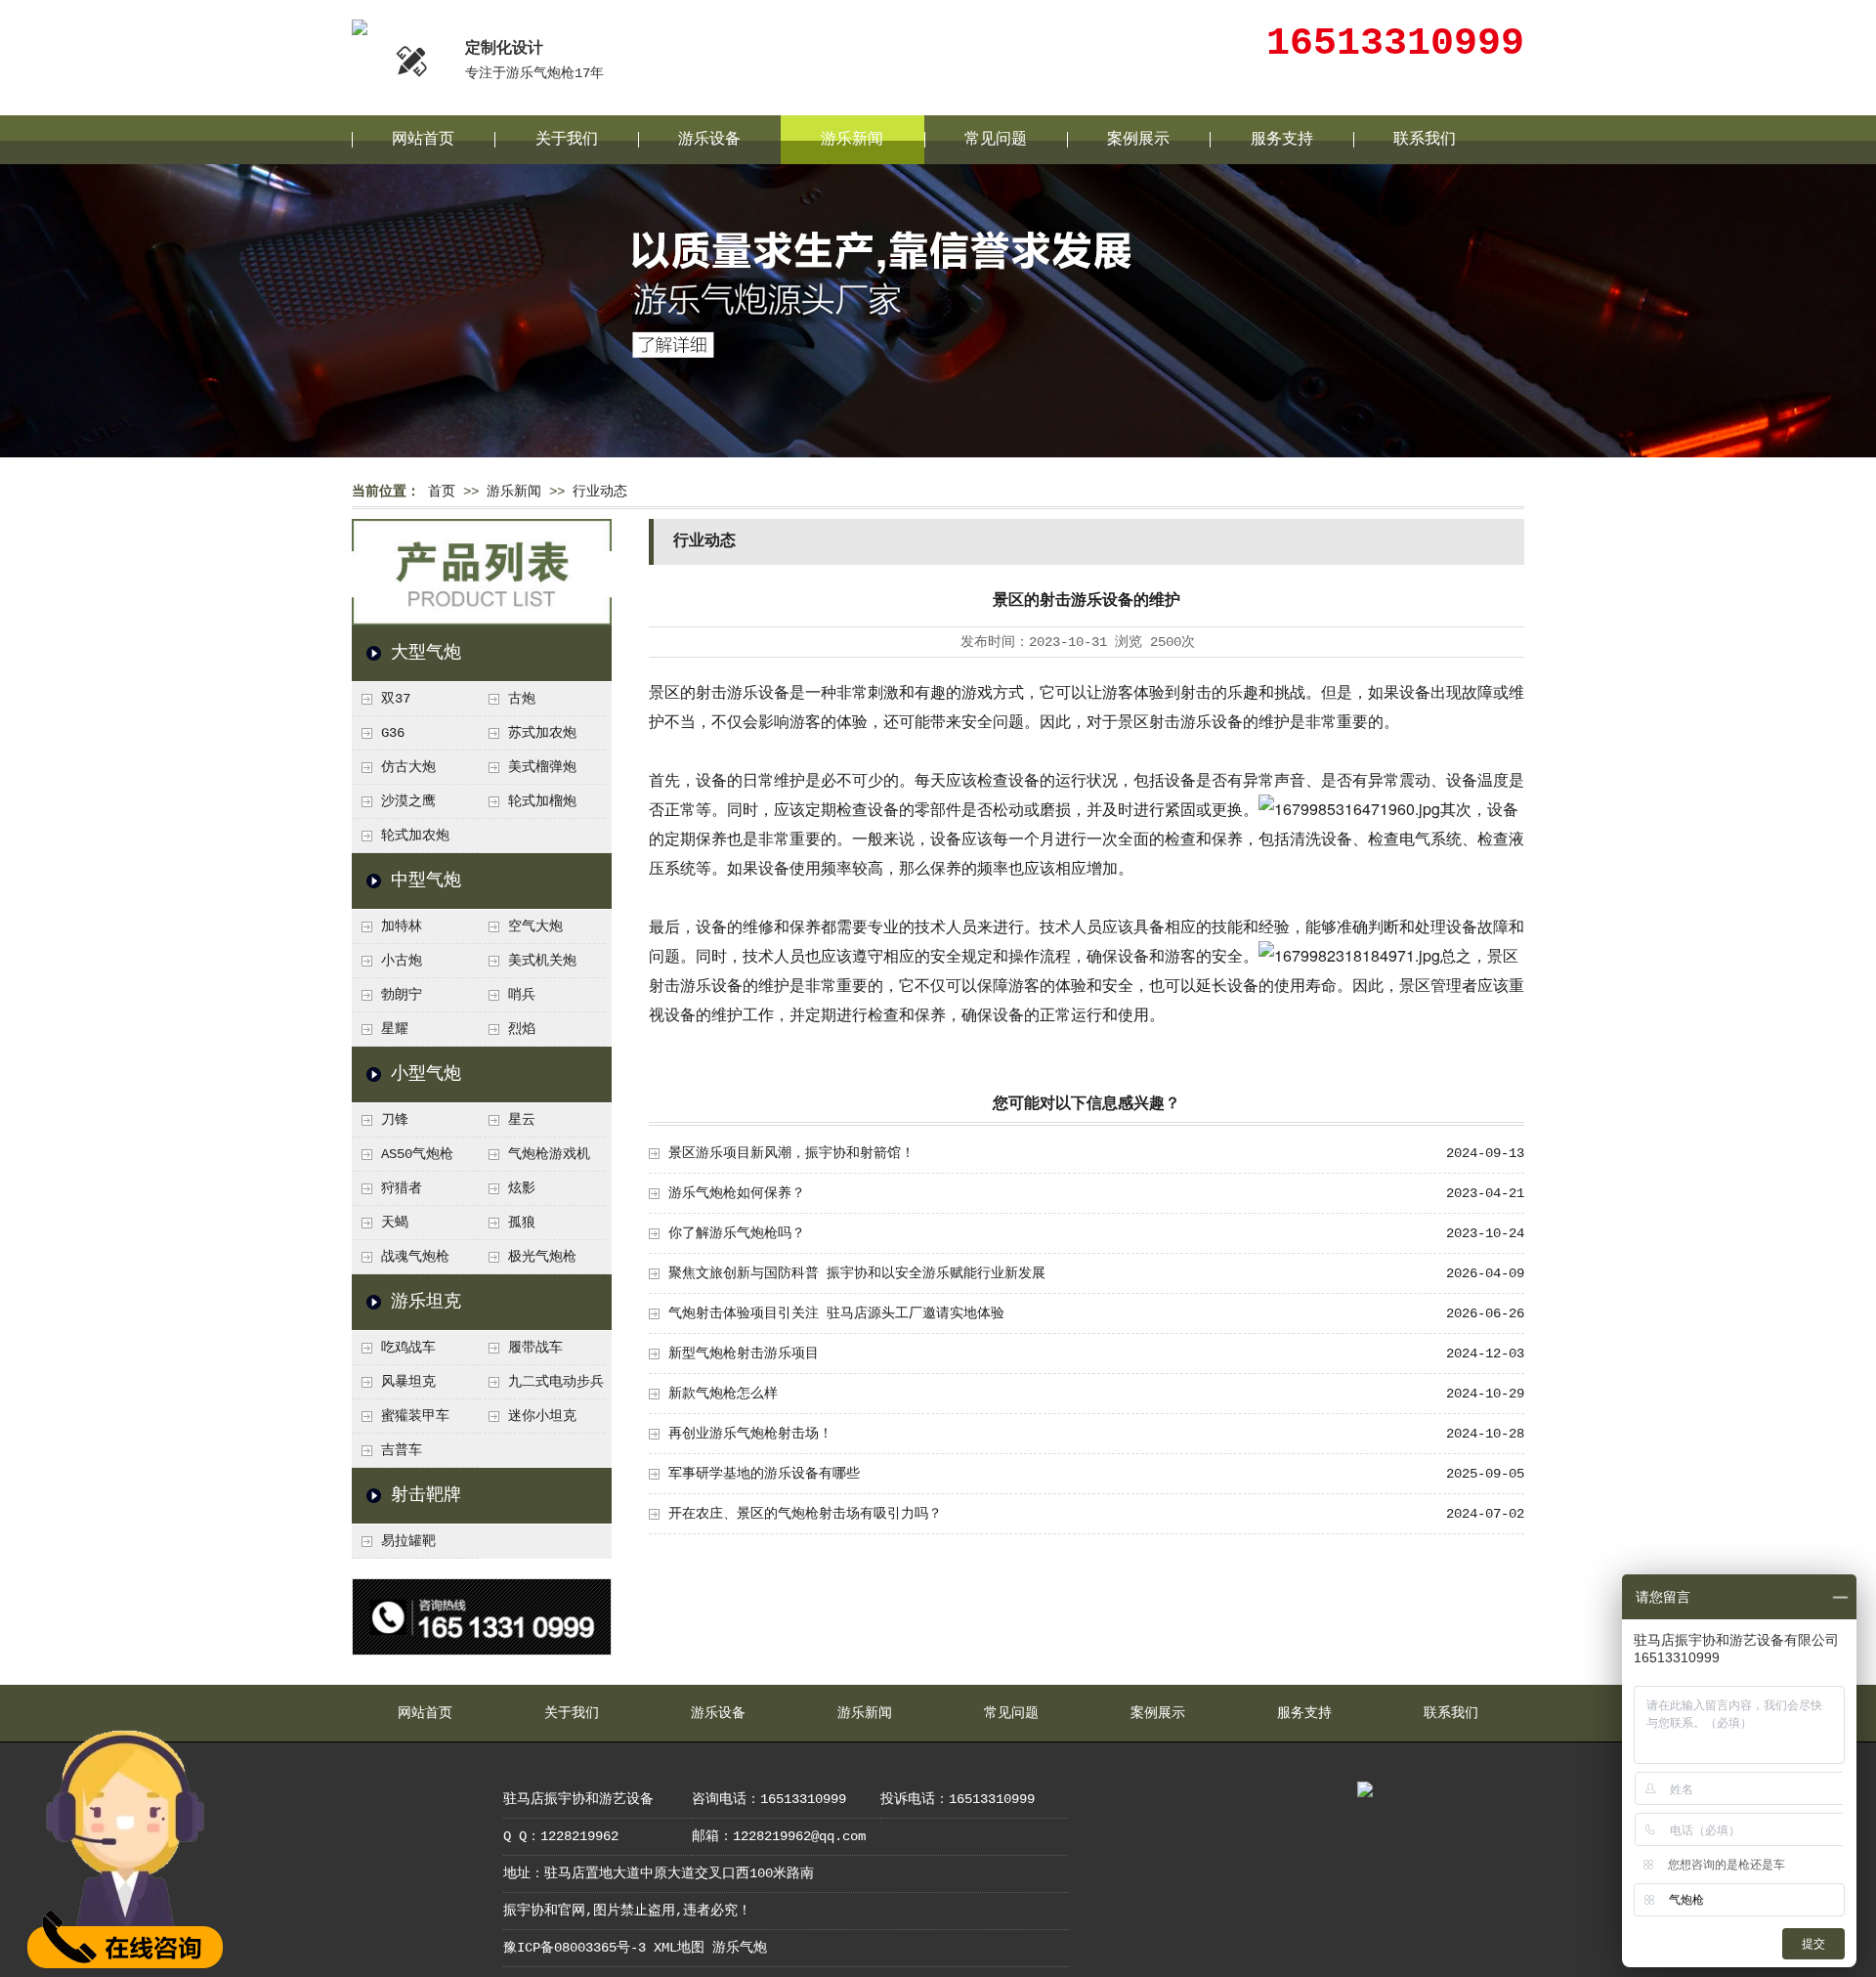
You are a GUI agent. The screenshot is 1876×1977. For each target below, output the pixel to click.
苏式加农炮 (542, 733)
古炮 (522, 699)
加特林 (402, 926)
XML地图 (679, 1948)
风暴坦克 (408, 1382)
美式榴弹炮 (542, 767)
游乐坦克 (426, 1302)
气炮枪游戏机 (549, 1154)
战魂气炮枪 (415, 1257)
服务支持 (1282, 140)
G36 (393, 733)
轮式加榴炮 (542, 801)
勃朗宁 (402, 995)
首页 (442, 492)
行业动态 (600, 492)
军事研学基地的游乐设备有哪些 (764, 1474)
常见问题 (996, 140)
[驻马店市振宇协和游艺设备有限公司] (360, 28)
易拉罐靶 (408, 1541)
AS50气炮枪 (417, 1154)
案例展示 (1138, 140)
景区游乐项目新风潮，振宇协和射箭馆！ (791, 1153)
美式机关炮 (542, 961)
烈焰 (522, 1029)
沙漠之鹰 (408, 801)
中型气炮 (426, 881)
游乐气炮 (740, 1948)
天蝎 (395, 1223)
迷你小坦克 (542, 1416)
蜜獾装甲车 (415, 1416)
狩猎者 (402, 1188)
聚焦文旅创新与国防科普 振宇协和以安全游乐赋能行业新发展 (857, 1273)
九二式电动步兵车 (541, 1387)
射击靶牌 (426, 1495)
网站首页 (423, 140)
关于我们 (567, 140)
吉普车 (402, 1450)
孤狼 (522, 1223)
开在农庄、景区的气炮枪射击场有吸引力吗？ (805, 1514)
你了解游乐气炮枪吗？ (737, 1233)
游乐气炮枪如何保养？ (737, 1193)
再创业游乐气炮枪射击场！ (750, 1434)
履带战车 (535, 1348)
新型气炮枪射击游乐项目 (744, 1354)
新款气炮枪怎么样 (723, 1394)
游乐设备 (709, 140)
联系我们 (1425, 140)
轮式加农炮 (415, 836)
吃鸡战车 (408, 1348)
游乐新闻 (852, 140)
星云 (522, 1120)
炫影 (522, 1188)
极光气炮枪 (542, 1257)
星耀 (395, 1029)
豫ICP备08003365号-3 (575, 1948)
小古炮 (402, 961)
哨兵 (522, 995)
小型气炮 (426, 1074)
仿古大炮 (408, 767)
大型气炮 (426, 653)
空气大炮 (535, 926)
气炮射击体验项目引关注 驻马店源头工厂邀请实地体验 (836, 1313)
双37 (396, 699)
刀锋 (395, 1120)
